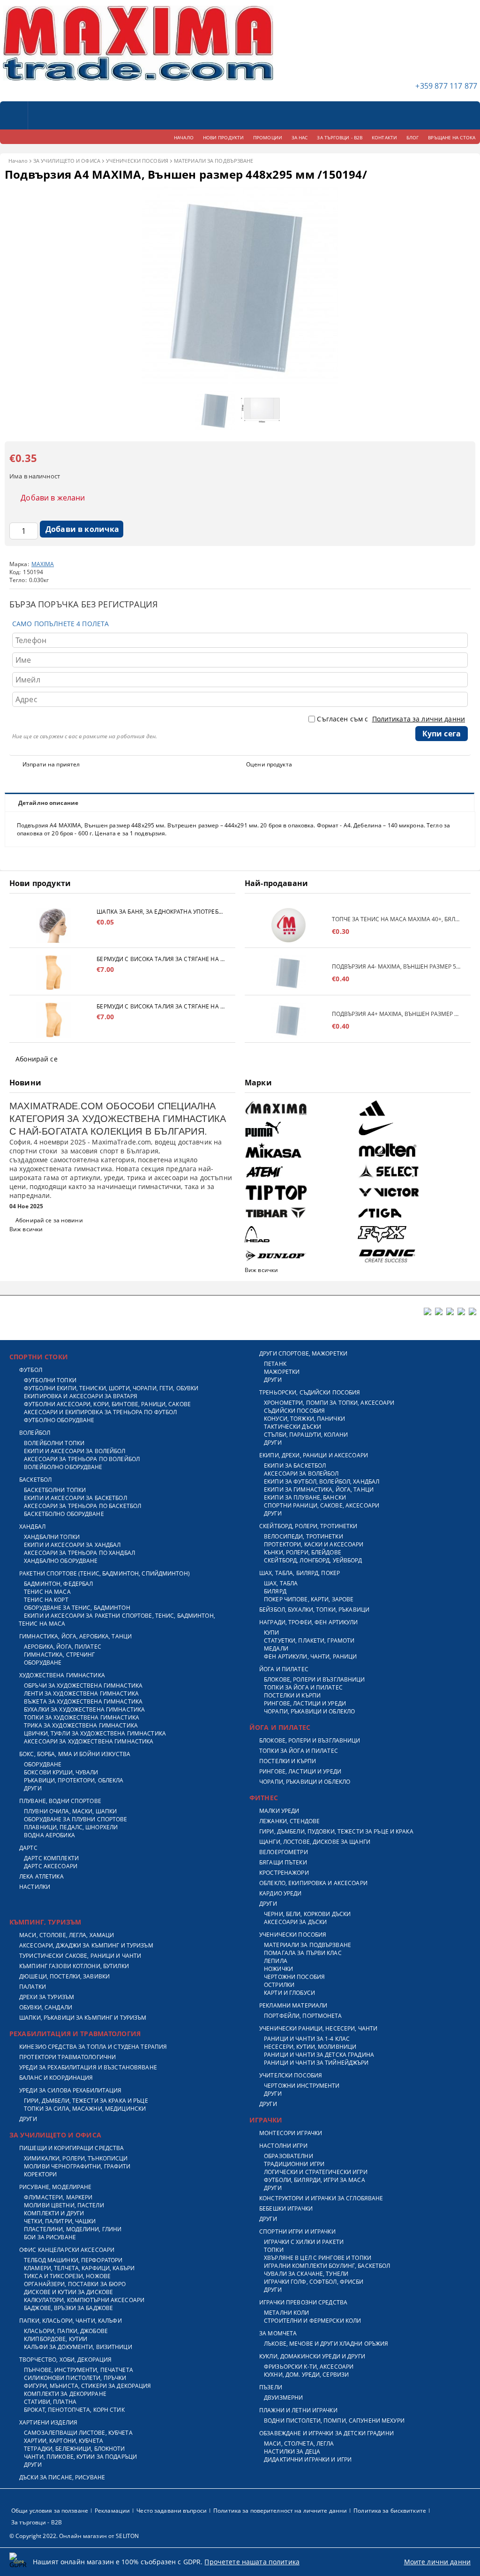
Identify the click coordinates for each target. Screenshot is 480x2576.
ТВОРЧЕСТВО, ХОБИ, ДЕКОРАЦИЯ (65, 2360)
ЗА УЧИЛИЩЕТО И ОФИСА (67, 161)
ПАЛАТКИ (33, 1987)
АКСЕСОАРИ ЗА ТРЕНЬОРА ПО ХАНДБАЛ (79, 1553)
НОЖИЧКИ (278, 1969)
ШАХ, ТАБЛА (281, 1583)
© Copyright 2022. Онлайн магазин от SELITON (74, 2536)
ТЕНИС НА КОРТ (46, 1600)
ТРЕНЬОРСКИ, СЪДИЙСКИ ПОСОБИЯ (310, 1392)
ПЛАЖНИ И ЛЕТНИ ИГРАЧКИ (298, 2410)
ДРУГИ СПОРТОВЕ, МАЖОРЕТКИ (303, 1353)
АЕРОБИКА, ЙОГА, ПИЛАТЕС (63, 1647)
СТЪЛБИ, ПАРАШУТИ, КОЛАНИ (306, 1435)
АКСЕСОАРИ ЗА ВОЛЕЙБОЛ (301, 1474)
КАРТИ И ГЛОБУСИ (289, 1993)
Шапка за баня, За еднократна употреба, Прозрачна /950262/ (161, 912)
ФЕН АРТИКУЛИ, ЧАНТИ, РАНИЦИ (310, 1656)
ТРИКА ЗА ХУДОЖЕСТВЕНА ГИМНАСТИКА (81, 1725)
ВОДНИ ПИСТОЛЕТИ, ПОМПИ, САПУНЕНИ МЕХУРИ (334, 2421)
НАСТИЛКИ (35, 1887)
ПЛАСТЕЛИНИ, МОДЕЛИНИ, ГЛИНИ (73, 2229)
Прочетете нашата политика (252, 2562)
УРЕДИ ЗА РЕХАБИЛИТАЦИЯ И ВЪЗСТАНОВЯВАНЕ (88, 2067)
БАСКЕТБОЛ (35, 1480)
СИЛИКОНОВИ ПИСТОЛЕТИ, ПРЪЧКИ (75, 2378)
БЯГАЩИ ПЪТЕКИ (283, 1862)
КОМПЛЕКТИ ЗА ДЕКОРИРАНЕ (65, 2394)
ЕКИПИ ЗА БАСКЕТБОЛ (295, 1466)
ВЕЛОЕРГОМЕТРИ (284, 1852)
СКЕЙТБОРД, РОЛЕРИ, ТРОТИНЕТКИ (308, 1526)
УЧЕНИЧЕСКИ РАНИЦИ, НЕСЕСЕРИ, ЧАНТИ (318, 2028)
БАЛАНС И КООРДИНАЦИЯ (56, 2078)
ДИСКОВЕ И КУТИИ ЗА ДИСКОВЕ (68, 2292)
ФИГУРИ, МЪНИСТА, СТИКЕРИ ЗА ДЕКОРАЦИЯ (87, 2386)
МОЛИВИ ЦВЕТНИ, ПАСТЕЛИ (64, 2205)
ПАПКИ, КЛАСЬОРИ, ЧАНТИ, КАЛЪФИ (71, 2321)
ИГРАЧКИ (266, 2120)
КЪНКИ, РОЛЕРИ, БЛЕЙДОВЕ (303, 1552)
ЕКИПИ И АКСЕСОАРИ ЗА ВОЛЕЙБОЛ (75, 1451)
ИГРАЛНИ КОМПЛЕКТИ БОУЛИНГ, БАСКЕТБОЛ (327, 2266)
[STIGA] (413, 1213)
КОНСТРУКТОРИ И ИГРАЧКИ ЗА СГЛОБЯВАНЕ (321, 2198)
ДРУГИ (33, 1788)
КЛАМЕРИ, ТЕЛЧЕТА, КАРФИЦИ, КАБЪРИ (79, 2268)
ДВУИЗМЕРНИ (283, 2398)
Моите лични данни (437, 2562)
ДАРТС (28, 1848)
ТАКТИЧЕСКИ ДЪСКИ (292, 1427)
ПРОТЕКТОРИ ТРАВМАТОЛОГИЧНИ (67, 2057)
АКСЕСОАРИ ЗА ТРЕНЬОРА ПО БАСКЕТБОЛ (82, 1506)
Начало (18, 161)
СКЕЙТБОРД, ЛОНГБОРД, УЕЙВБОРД (313, 1560)
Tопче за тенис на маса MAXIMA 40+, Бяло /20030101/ (397, 919)
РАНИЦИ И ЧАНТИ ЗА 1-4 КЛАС (307, 2039)
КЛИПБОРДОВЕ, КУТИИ (56, 2339)
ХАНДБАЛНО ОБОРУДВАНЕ (61, 1561)
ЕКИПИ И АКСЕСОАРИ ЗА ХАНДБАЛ (72, 1545)
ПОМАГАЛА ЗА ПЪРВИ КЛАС (303, 1953)
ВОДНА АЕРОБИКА (49, 1835)
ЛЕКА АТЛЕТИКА (41, 1876)
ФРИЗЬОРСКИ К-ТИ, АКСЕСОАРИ (309, 2367)
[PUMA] (300, 1129)
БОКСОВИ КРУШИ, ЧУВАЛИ (61, 1772)
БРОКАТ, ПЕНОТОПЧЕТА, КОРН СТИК (74, 2410)
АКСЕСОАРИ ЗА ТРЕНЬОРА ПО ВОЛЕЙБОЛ (82, 1459)
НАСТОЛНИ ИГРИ (283, 2146)
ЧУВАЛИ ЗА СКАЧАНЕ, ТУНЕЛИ (306, 2274)
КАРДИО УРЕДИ (280, 1893)
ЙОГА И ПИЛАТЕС (284, 1669)
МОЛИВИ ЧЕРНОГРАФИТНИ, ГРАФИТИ (77, 2166)
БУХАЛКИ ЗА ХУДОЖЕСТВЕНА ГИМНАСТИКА (84, 1709)
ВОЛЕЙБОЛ (35, 1433)
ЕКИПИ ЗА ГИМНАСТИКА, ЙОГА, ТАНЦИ (319, 1489)
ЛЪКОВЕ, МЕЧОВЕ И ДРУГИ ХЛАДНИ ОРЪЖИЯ (326, 2344)
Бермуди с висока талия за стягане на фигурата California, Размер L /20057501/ (161, 959)
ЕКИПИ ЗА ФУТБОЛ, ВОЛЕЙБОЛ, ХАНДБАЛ (322, 1481)
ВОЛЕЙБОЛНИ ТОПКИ (54, 1443)
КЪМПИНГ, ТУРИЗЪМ (45, 1922)
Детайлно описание (48, 803)
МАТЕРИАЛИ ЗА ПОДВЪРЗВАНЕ (214, 161)
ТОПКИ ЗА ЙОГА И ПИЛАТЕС (303, 1687)
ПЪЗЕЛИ (271, 2387)
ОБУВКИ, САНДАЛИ (46, 2007)
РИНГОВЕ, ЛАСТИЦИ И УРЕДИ (305, 1703)
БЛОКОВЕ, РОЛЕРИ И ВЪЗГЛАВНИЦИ (314, 1679)
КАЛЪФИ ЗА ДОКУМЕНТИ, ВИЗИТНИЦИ (78, 2347)
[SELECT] (413, 1171)
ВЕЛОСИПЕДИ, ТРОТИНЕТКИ (304, 1536)
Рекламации (112, 2511)
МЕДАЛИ (276, 1648)
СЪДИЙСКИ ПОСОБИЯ (294, 1411)
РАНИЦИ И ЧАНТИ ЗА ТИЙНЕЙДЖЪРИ (316, 2063)
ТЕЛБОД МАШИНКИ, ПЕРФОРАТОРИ (73, 2260)
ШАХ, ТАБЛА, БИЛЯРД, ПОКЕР (300, 1573)
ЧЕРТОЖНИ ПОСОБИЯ (294, 1977)
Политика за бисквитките (390, 2511)
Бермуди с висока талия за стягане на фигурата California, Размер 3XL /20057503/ (161, 1006)
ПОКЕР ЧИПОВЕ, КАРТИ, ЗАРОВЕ (309, 1599)
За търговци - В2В (37, 2522)
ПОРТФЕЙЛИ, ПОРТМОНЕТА (303, 2016)
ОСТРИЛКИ (279, 1985)
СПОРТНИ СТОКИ (39, 1357)
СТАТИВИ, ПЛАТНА (50, 2402)
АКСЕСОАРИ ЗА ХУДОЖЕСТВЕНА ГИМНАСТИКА (89, 1741)
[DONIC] (413, 1255)
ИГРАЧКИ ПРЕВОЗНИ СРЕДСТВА (303, 2302)
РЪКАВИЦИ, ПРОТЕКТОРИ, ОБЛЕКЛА (74, 1780)
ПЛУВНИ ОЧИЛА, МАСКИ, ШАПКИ (70, 1811)
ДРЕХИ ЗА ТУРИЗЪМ (47, 1997)
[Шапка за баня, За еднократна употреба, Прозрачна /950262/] (53, 925)
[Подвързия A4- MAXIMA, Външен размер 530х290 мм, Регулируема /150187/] (288, 973)
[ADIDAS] (413, 1108)
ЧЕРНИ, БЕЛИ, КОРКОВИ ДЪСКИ (307, 1914)
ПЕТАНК (275, 1364)
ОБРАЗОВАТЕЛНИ (289, 2156)
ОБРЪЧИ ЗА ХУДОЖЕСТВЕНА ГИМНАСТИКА (83, 1686)
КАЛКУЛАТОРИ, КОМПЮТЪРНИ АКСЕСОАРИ (84, 2300)
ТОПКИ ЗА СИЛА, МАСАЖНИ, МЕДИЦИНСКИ (85, 2109)
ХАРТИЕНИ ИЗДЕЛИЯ (48, 2422)
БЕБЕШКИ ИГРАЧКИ (286, 2209)
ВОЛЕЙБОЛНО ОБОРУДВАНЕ (63, 1467)
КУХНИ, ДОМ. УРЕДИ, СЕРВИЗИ (306, 2375)
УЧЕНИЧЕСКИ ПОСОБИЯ (137, 161)
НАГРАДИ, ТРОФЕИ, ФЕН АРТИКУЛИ (308, 1622)
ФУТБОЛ (31, 1370)
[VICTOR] (413, 1192)
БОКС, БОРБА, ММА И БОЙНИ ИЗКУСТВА (75, 1754)
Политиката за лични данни (419, 719)
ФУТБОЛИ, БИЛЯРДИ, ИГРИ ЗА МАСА (315, 2180)
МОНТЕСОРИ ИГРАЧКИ (291, 2133)
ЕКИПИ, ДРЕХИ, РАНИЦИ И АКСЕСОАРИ (314, 1455)
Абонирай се (37, 1059)
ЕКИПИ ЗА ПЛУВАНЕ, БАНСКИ (305, 1497)
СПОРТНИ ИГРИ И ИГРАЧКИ (297, 2231)
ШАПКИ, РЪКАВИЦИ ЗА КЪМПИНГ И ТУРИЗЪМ (83, 2018)
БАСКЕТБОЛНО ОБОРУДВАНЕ (64, 1514)
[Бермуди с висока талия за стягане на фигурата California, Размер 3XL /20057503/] (53, 1020)
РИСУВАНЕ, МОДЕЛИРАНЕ (55, 2187)
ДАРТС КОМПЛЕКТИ (51, 1858)
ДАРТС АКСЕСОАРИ (51, 1866)
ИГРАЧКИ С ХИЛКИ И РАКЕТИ (304, 2242)
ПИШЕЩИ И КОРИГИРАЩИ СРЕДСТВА (71, 2148)
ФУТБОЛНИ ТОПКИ (50, 1380)
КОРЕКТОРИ (40, 2174)
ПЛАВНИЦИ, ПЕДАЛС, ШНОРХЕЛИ (71, 1827)
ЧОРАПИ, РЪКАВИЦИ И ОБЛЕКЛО (309, 1711)
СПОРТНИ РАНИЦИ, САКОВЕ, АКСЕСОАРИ (322, 1505)
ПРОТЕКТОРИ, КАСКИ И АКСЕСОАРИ (314, 1544)
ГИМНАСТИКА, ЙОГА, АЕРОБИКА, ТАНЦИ (75, 1636)
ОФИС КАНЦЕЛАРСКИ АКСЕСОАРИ (67, 2250)
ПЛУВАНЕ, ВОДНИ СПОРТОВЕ (60, 1801)
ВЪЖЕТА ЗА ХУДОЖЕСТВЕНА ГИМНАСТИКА (83, 1701)
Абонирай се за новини (49, 1220)
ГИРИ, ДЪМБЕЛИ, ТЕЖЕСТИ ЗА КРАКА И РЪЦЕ (86, 2101)
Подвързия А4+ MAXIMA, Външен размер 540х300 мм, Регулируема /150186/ (397, 1014)
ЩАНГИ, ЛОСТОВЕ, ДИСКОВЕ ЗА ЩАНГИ (315, 1842)
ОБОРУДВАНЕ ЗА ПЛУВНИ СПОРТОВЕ (75, 1819)
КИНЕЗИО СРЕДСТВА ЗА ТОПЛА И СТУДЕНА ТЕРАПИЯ (93, 2047)
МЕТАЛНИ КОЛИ (286, 2313)
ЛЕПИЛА (276, 1961)
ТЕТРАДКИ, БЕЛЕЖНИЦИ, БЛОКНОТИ (74, 2449)
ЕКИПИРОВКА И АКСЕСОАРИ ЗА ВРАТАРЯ (81, 1396)
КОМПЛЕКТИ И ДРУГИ (54, 2213)
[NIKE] (413, 1129)
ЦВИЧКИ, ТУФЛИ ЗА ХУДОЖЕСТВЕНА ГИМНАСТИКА (95, 1733)
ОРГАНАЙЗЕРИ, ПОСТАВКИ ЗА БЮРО (75, 2284)
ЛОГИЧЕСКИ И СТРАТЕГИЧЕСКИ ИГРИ (316, 2172)
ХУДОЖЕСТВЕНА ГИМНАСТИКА (62, 1675)
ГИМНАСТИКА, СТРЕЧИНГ (59, 1655)
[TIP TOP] (300, 1192)
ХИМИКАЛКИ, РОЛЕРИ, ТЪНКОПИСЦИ (76, 2158)
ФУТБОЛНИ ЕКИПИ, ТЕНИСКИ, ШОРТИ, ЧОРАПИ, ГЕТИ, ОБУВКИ (111, 1388)
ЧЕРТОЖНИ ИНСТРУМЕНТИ (302, 2086)
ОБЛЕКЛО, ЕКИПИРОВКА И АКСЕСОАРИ (313, 1883)
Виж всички (26, 1229)
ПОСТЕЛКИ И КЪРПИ (292, 1695)
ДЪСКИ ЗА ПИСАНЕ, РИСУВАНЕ (62, 2477)
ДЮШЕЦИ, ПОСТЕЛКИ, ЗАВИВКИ (64, 1976)
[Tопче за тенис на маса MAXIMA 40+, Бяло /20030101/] (288, 925)
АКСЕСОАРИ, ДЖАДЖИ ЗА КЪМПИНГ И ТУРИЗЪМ (86, 1945)
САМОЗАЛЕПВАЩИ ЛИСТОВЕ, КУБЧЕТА (78, 2433)
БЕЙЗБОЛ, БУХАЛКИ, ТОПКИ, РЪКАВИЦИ (314, 1610)
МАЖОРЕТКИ (282, 1372)
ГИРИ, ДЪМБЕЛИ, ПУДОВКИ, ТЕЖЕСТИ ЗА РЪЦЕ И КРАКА (336, 1831)
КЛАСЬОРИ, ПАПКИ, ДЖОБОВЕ (66, 2331)
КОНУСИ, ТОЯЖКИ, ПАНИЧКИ (304, 1419)
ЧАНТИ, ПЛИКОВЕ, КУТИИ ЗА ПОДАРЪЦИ (80, 2457)
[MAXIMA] (300, 1108)
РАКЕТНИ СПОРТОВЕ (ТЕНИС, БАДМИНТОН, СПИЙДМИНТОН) (105, 1573)
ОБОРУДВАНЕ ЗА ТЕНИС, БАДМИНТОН (77, 1608)
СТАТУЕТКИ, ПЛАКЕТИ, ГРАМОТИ (309, 1640)
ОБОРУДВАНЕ (43, 1663)
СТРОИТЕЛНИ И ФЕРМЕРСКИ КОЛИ (312, 2321)
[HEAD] (300, 1234)
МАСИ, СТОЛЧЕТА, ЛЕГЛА (299, 2443)
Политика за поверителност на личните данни (280, 2511)
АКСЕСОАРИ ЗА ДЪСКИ (295, 1922)
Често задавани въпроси (172, 2511)
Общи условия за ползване (50, 2511)
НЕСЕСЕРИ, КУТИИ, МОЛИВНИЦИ (310, 2047)
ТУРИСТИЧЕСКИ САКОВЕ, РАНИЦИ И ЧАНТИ (80, 1956)
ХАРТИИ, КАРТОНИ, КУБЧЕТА (64, 2441)
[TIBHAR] (300, 1213)
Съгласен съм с (391, 719)
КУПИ (271, 1633)
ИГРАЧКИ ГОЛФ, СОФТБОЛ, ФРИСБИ (314, 2282)
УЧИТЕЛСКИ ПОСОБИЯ (291, 2075)
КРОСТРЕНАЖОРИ (284, 1873)
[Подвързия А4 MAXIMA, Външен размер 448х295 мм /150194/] (240, 381)
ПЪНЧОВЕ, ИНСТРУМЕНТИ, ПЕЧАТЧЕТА (79, 2370)
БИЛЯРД (275, 1591)
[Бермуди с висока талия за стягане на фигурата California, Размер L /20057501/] (53, 973)
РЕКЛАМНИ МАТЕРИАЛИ (293, 2005)
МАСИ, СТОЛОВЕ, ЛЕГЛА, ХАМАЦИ (67, 1935)
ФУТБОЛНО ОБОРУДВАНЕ (59, 1420)
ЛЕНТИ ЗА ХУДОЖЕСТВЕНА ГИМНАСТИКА (81, 1693)
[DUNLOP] (300, 1255)
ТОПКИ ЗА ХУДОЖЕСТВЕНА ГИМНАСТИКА (82, 1717)
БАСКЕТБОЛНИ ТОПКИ (55, 1490)
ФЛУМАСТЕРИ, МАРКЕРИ (58, 2197)
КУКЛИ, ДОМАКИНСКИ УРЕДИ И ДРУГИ (312, 2356)
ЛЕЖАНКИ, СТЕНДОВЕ (289, 1821)
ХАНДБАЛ (32, 1527)
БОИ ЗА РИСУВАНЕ (50, 2237)
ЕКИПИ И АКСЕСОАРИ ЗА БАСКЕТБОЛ (75, 1498)
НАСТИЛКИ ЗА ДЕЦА (292, 2451)
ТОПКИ (274, 2250)
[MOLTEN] (413, 1150)
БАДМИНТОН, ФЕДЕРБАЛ (58, 1584)
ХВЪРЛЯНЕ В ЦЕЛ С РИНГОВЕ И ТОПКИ (318, 2258)
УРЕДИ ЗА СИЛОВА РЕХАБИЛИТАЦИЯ (70, 2090)
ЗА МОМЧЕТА (278, 2333)
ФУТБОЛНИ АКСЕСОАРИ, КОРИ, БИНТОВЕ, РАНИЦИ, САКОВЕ (107, 1404)
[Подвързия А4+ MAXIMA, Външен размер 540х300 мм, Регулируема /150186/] (288, 1020)
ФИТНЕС (264, 1798)
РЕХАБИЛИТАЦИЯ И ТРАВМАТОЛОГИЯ (75, 2034)
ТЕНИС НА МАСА (47, 1592)
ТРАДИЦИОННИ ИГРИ (294, 2164)
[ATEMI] (300, 1171)
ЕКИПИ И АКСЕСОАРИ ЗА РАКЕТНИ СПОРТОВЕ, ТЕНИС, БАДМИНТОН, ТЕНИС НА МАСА (117, 1620)
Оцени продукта (269, 764)
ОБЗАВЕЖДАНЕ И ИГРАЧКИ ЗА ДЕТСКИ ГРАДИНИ (326, 2433)
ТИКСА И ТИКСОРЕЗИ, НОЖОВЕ (67, 2276)
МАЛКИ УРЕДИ (279, 1811)
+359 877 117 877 (446, 86)
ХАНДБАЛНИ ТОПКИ (52, 1537)
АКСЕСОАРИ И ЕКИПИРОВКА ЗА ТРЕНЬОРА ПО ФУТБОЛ (100, 1412)
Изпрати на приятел (51, 764)
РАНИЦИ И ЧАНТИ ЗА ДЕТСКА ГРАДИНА (319, 2055)
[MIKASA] (300, 1150)
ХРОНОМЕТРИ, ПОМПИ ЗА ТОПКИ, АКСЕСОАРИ (329, 1403)
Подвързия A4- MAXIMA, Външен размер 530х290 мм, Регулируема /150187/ (397, 966)
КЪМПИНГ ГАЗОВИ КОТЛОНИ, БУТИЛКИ (74, 1966)
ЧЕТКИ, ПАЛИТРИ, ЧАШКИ (60, 2221)
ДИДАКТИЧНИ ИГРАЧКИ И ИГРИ (308, 2459)
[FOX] (413, 1234)
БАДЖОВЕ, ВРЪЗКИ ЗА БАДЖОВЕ (68, 2308)
